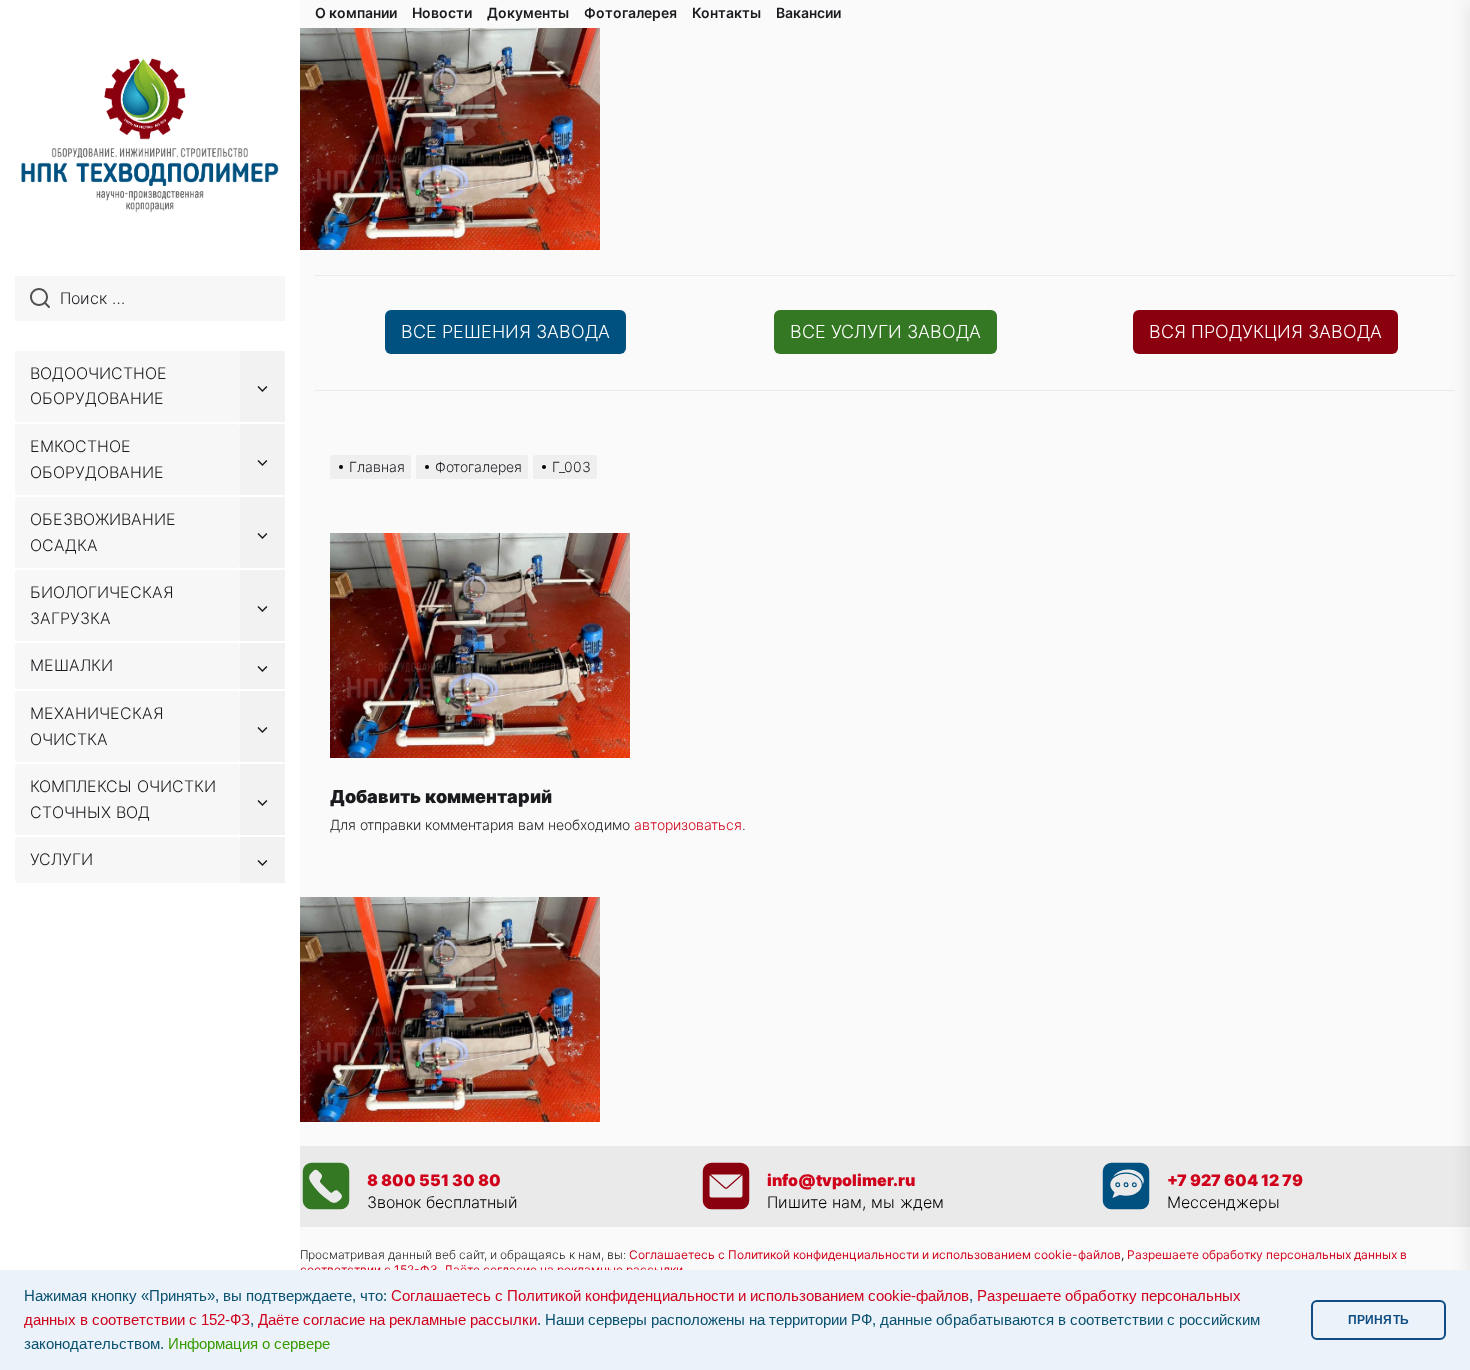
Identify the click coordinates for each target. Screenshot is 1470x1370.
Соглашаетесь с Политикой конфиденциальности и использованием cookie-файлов (875, 1254)
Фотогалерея (630, 12)
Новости (442, 12)
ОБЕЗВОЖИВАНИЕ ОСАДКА (103, 532)
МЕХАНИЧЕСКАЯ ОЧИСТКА (97, 726)
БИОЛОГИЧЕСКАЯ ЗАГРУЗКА (102, 605)
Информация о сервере (249, 1344)
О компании (356, 12)
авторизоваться (688, 824)
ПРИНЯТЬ (1378, 1320)
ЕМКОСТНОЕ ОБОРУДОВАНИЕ (97, 459)
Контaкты (726, 12)
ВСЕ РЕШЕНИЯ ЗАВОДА (505, 331)
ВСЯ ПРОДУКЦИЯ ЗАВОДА (1265, 331)
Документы (528, 12)
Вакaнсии (808, 12)
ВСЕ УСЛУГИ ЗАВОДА (885, 331)
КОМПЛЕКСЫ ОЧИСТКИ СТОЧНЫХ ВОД (123, 799)
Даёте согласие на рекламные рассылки (397, 1320)
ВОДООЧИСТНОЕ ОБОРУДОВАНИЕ (98, 386)
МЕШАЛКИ (71, 665)
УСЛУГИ (61, 859)
